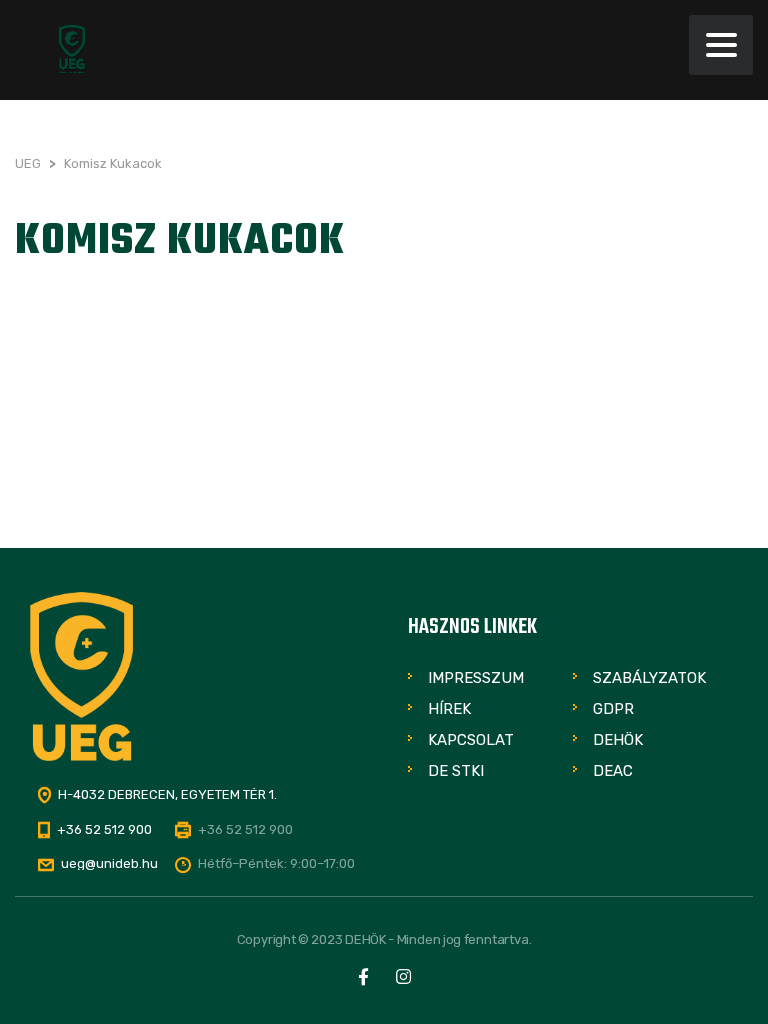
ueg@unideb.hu (109, 863)
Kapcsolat (471, 740)
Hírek (449, 709)
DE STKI (456, 771)
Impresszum (476, 678)
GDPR (613, 709)
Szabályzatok (649, 678)
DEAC (613, 771)
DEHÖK (618, 740)
